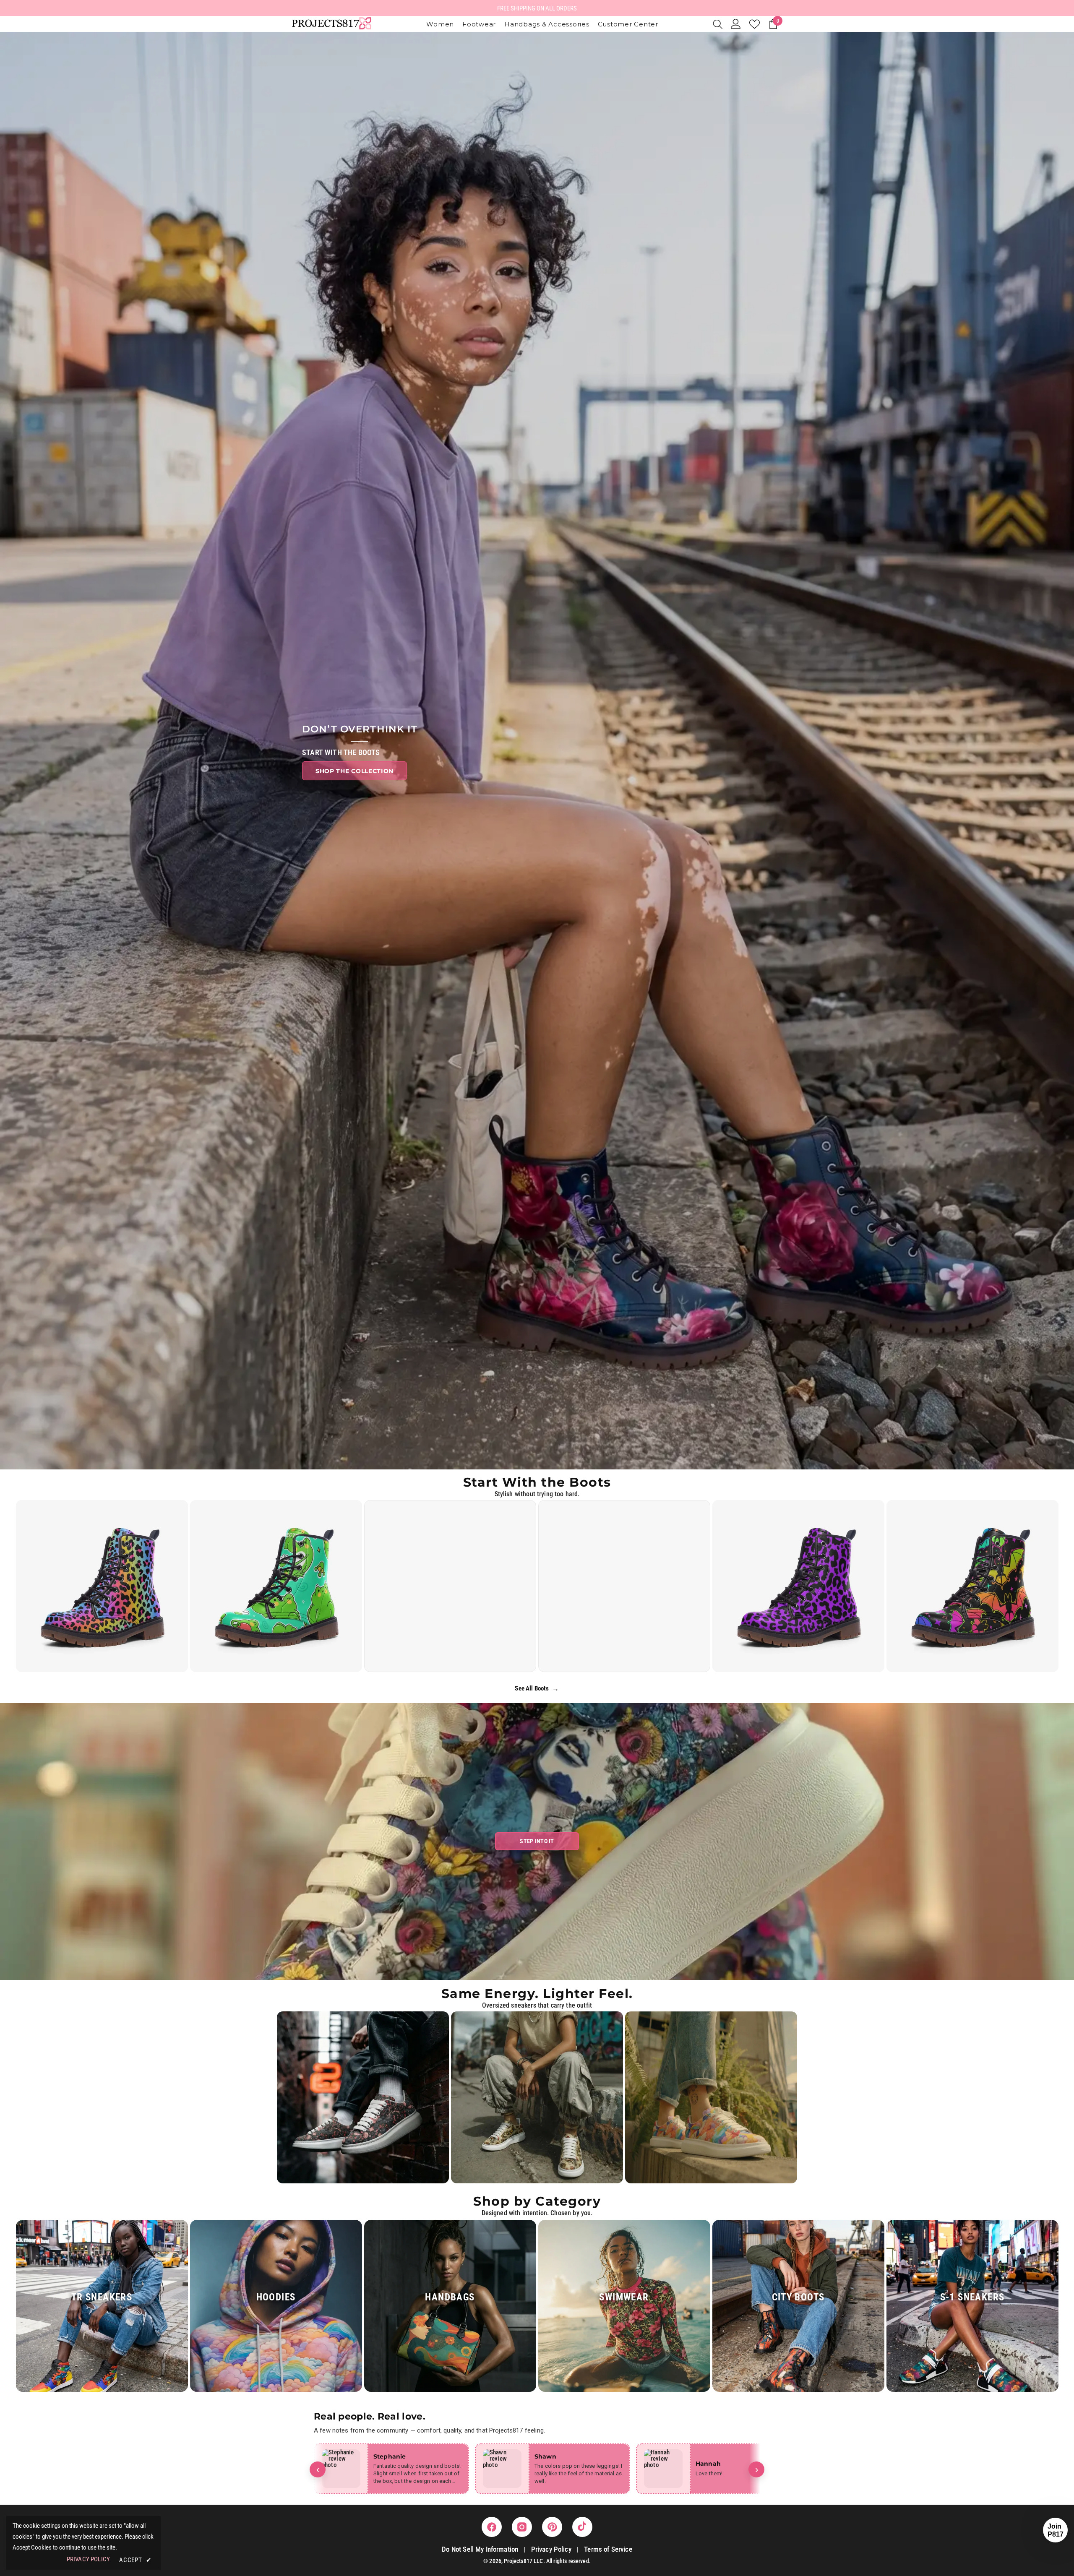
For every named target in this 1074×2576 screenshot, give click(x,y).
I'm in (537, 1339)
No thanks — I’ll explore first (537, 1365)
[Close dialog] (589, 1199)
